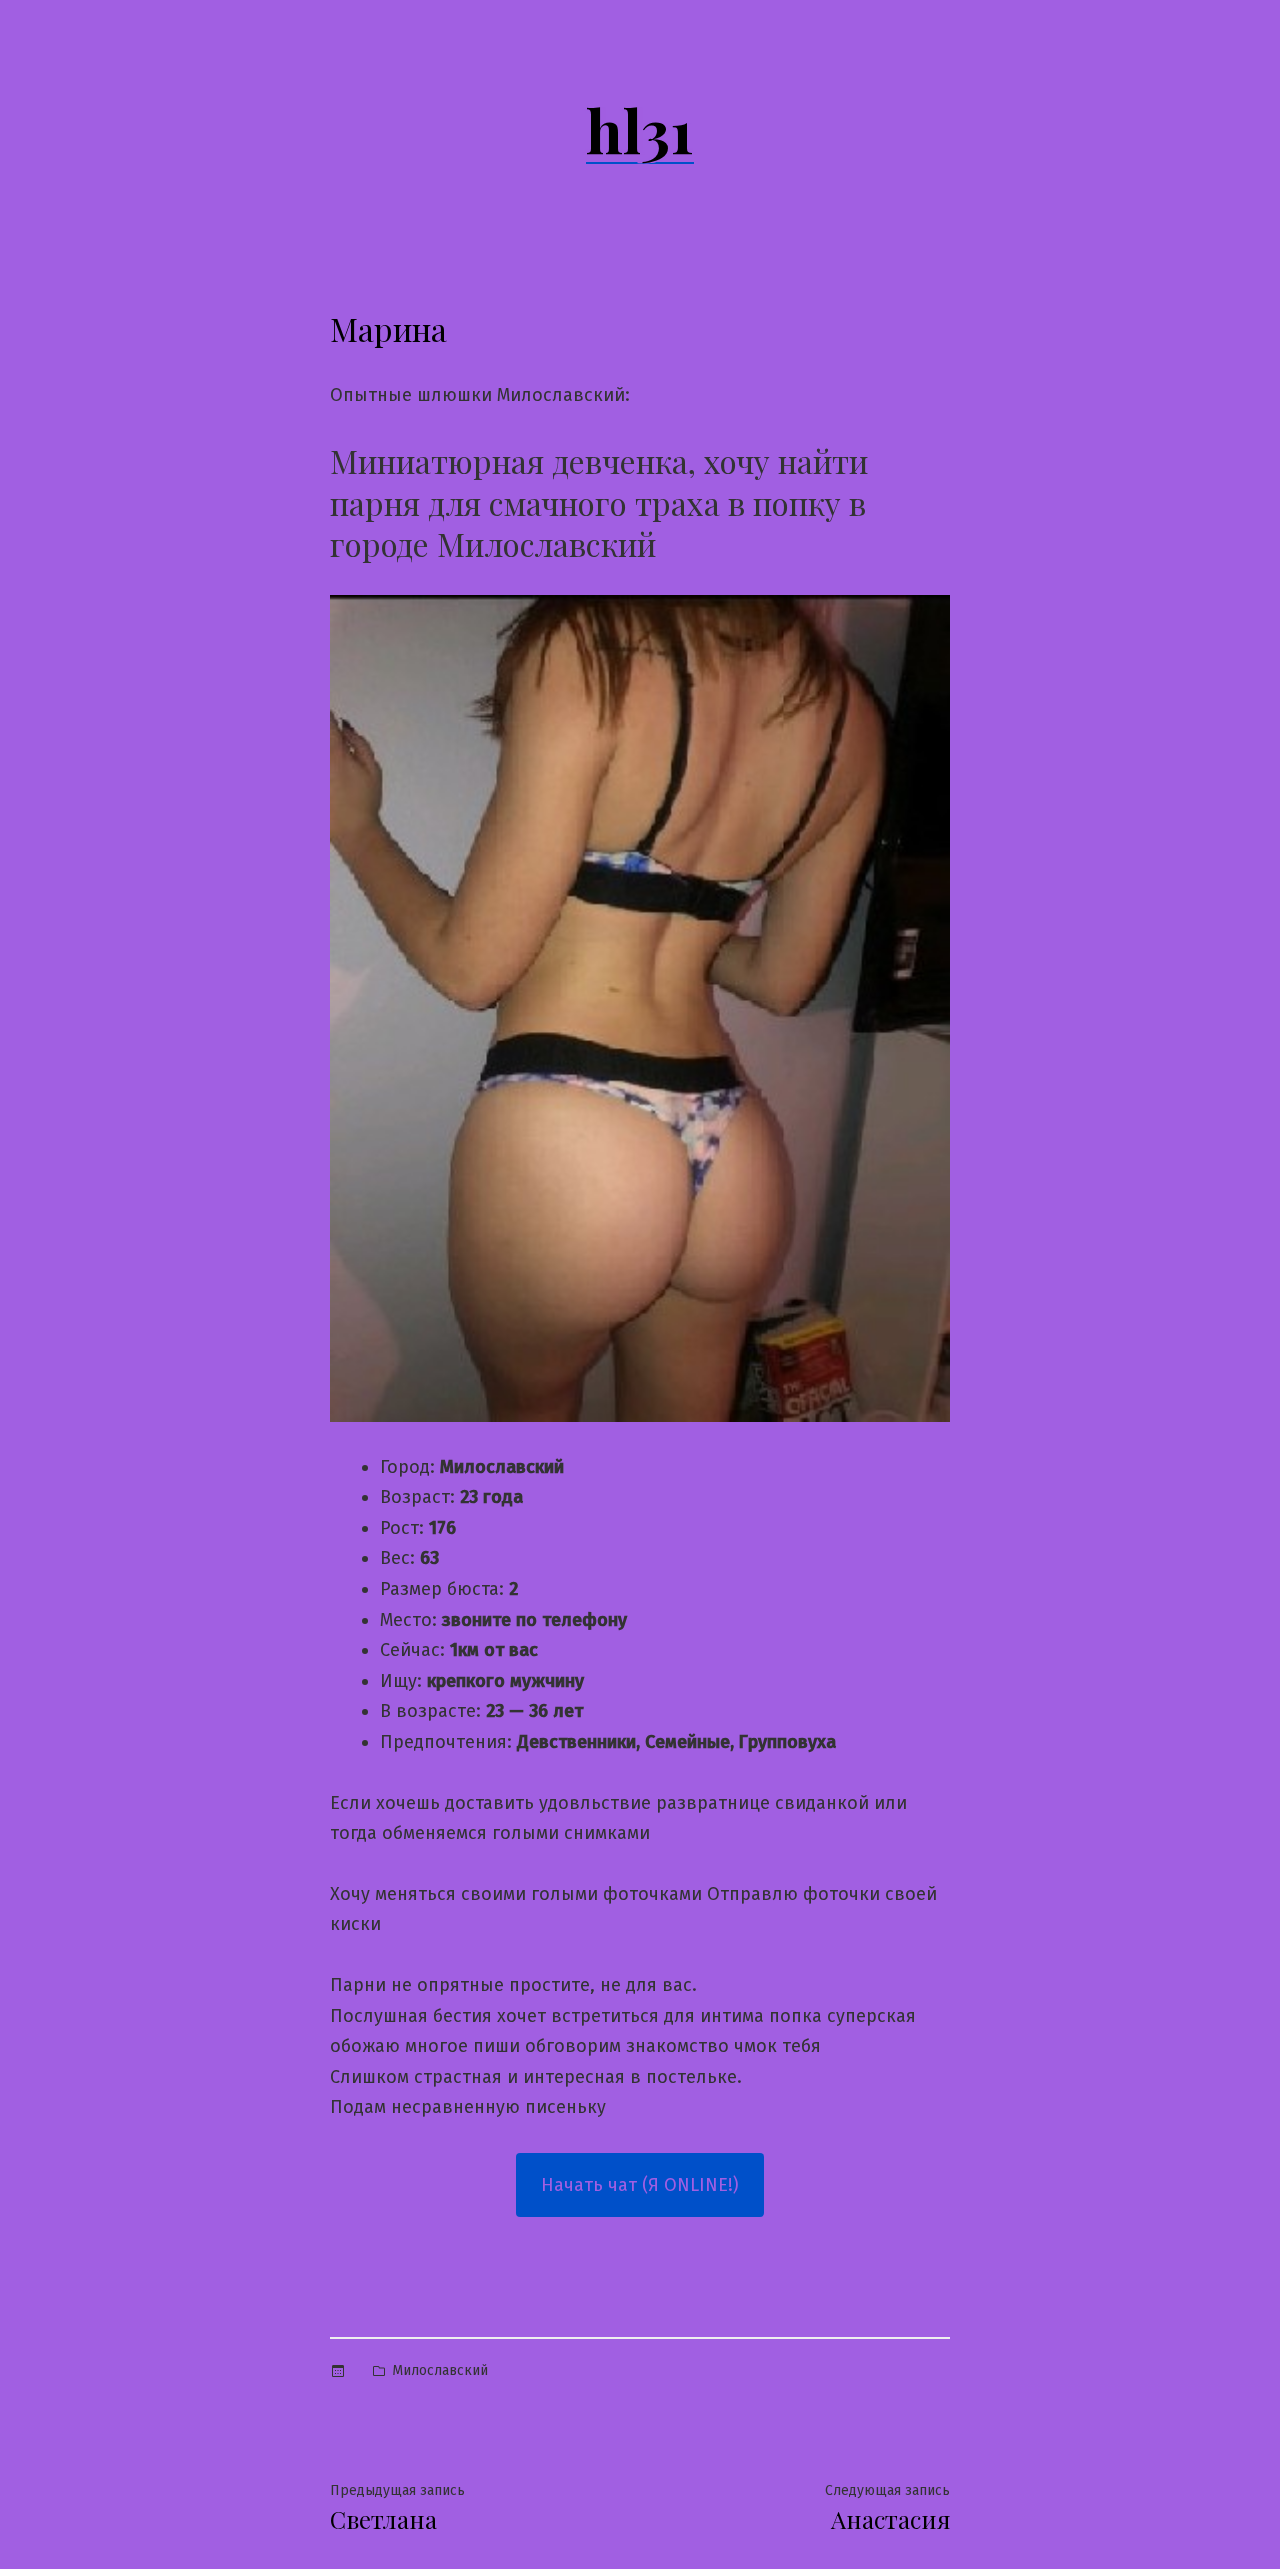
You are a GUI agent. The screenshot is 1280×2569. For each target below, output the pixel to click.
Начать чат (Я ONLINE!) (640, 2185)
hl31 (640, 129)
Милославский (440, 2370)
